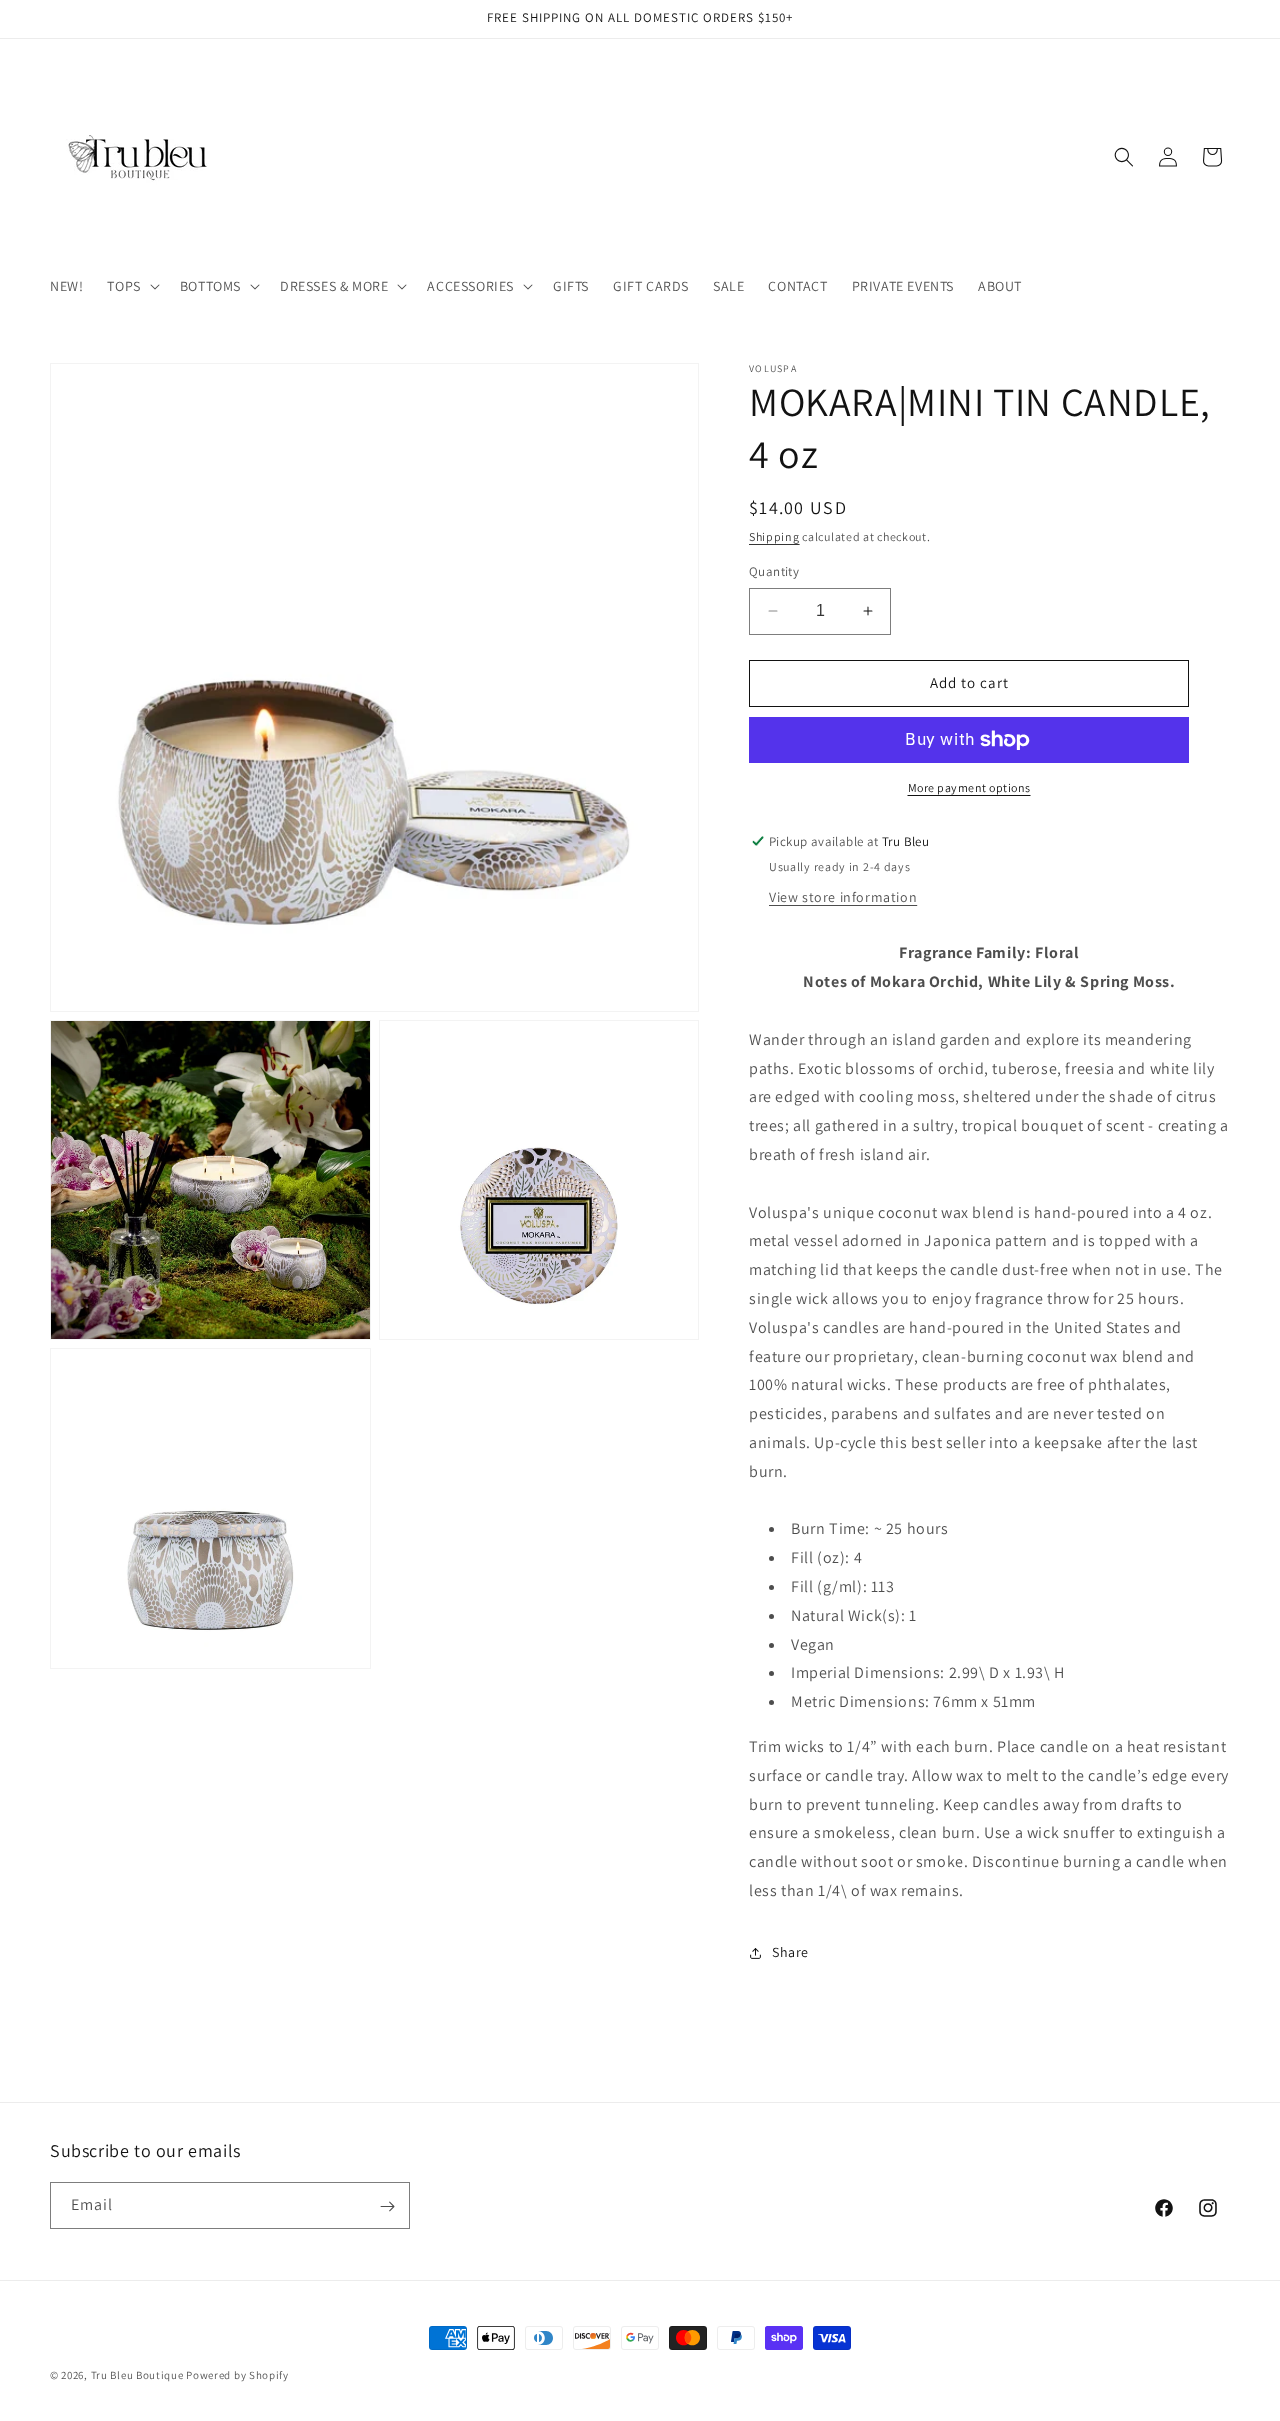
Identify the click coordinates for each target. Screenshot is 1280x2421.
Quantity (774, 571)
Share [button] (790, 1952)
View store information (843, 897)
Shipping (774, 536)
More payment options (969, 787)
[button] (131, 286)
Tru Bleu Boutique (137, 2375)
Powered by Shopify (237, 2375)
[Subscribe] (387, 2206)
